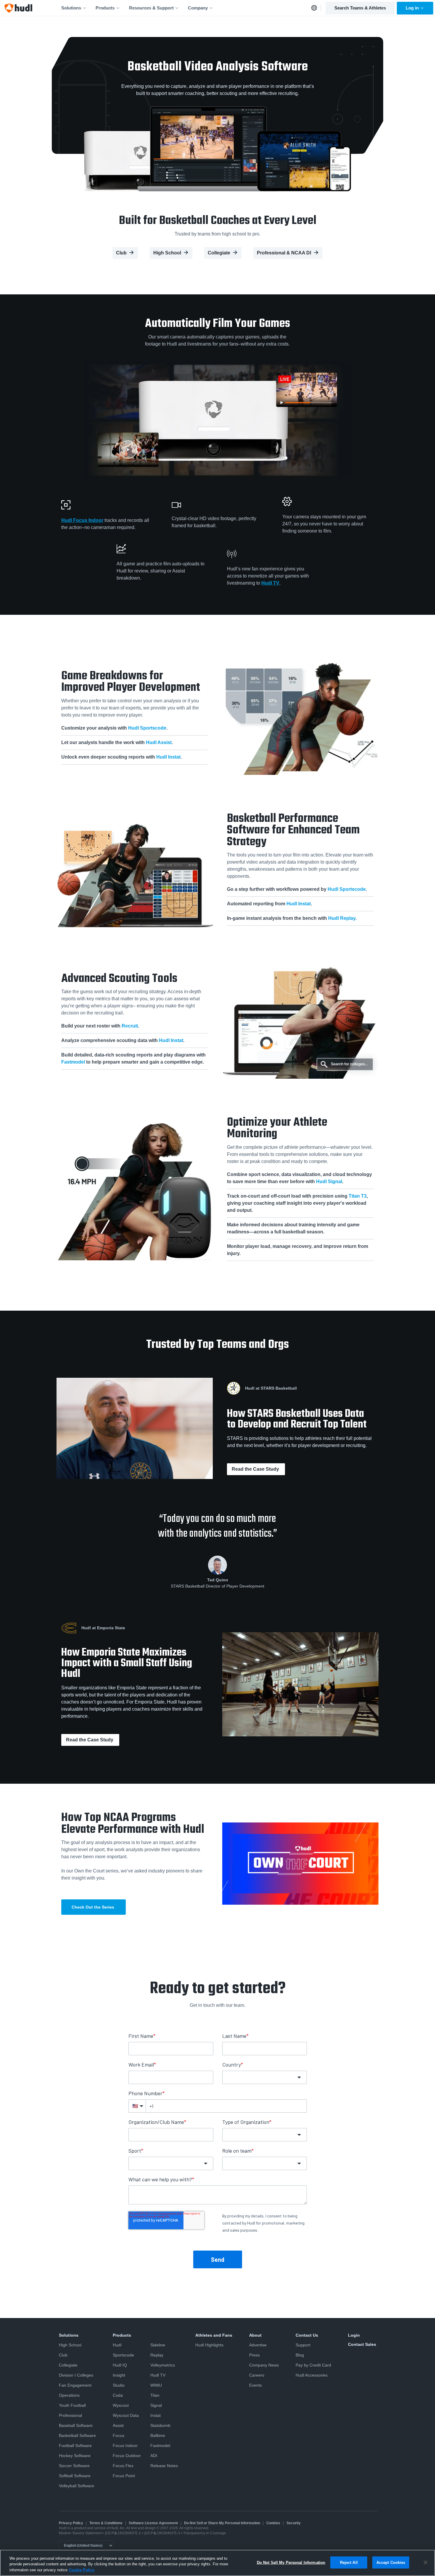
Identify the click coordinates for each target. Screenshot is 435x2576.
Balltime (158, 2435)
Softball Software (75, 2476)
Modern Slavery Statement (80, 2533)
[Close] (426, 2562)
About (255, 2335)
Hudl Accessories (312, 2375)
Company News (264, 2365)
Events (256, 2385)
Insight (119, 2375)
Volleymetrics (163, 2365)
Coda (118, 2395)
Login (354, 2335)
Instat (156, 2415)
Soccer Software (74, 2466)
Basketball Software (77, 2435)
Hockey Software (75, 2456)
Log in (412, 8)
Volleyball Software (76, 2486)
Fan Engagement (75, 2385)
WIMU (156, 2385)
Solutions (71, 8)
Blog (300, 2355)
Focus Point (124, 2476)
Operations (69, 2395)
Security (294, 2523)
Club (121, 253)
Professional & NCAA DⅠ (284, 253)
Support (303, 2345)
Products (105, 8)
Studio (119, 2385)
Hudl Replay (342, 918)
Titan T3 (358, 1196)
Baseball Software (76, 2425)
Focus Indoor (125, 2446)
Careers (257, 2375)
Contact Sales (362, 2344)
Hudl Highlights (209, 2345)
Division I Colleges (76, 2375)
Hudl (117, 2345)
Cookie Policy (82, 2570)
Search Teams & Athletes (360, 8)
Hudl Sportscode (147, 728)
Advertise (258, 2345)
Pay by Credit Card (313, 2365)
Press (254, 2355)
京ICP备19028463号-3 (162, 2533)
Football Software (75, 2446)
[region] (217, 2563)
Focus (119, 2435)
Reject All (349, 2562)
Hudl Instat (168, 757)
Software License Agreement (153, 2523)
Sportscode (123, 2355)
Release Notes (164, 2466)
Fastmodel (73, 1062)
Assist (118, 2425)
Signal (156, 2405)
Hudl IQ (120, 2365)
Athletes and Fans (214, 2335)
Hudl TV (270, 583)
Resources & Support (151, 8)
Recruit (130, 1026)
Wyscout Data (126, 2415)
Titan (155, 2395)
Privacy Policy (71, 2523)
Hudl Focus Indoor (82, 520)
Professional (70, 2415)
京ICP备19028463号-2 (123, 2533)
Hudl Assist (159, 742)
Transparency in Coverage (205, 2533)
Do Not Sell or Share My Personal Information (222, 2523)
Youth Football (72, 2405)
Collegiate (219, 253)
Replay (157, 2355)
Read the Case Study (256, 1469)
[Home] (18, 8)
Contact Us (307, 2335)
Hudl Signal (329, 1181)
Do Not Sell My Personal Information (291, 2562)
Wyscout (121, 2405)
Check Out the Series (94, 1907)
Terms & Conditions (106, 2523)
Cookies (273, 2523)
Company (198, 8)
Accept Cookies (391, 2562)
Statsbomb (160, 2425)
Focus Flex (123, 2466)
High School (167, 253)
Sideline (158, 2345)
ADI (154, 2456)
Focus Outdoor (127, 2456)
